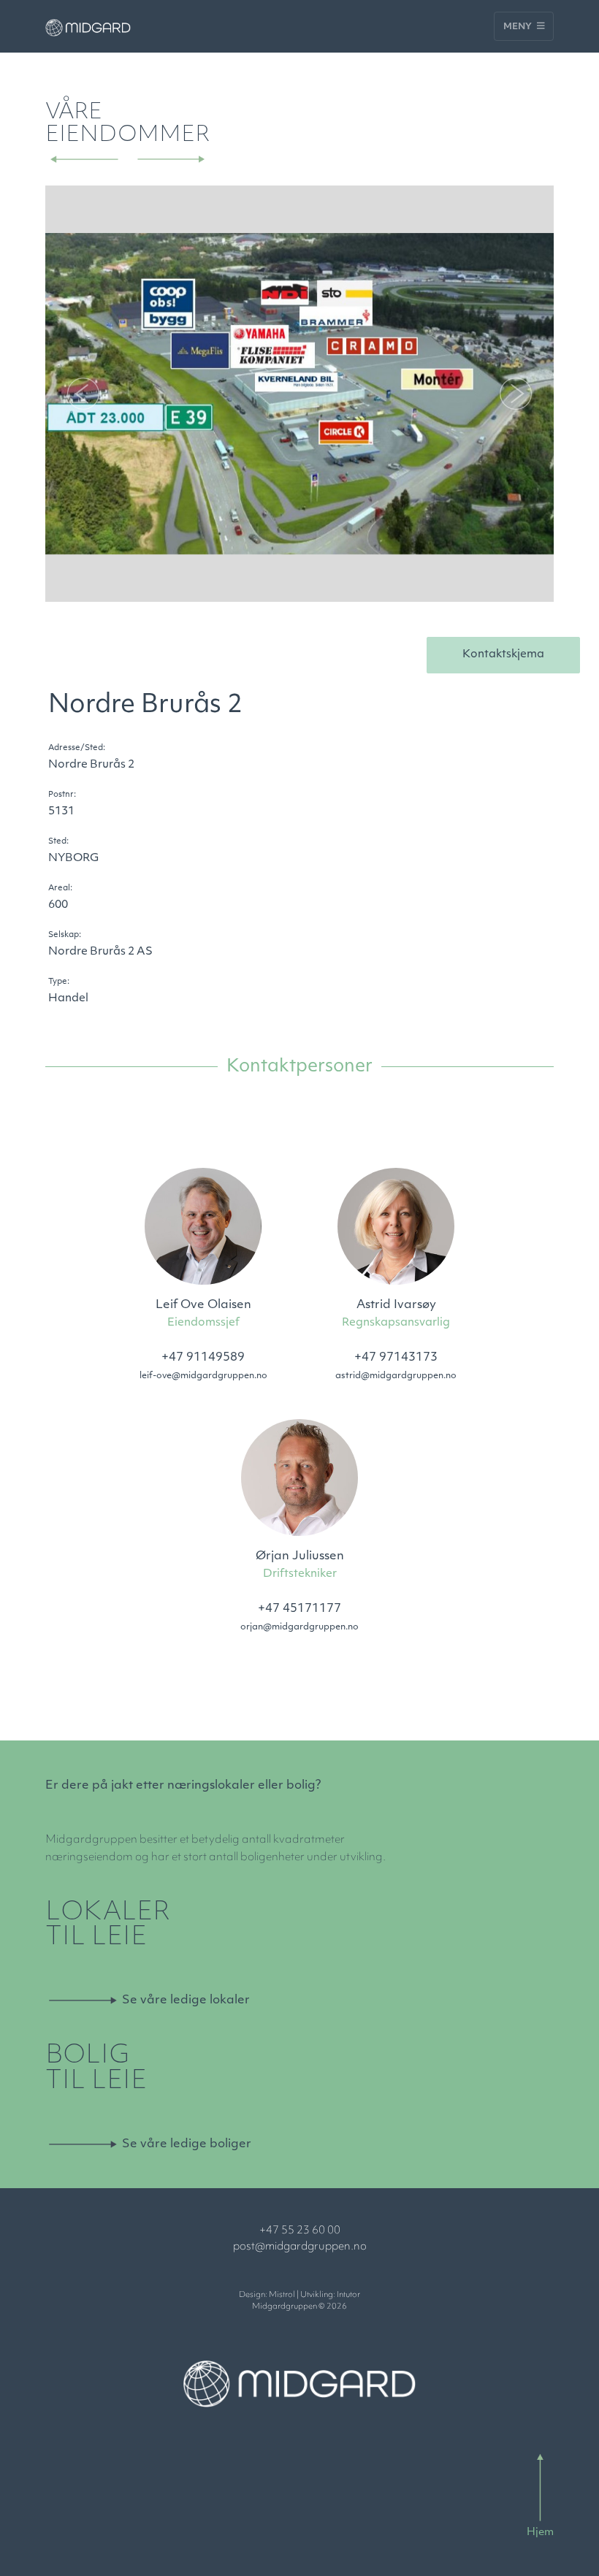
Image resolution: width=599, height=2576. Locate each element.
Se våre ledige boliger (187, 2144)
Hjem (540, 2533)
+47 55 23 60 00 (300, 2231)
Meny (519, 27)
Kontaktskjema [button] (503, 655)
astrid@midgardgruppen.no (396, 1376)
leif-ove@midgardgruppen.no (203, 1376)
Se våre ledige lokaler (186, 2000)
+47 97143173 (396, 1358)
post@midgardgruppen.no (300, 2247)
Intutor (348, 2295)
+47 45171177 (299, 1609)
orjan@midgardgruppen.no (299, 1627)
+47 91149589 (203, 1358)
